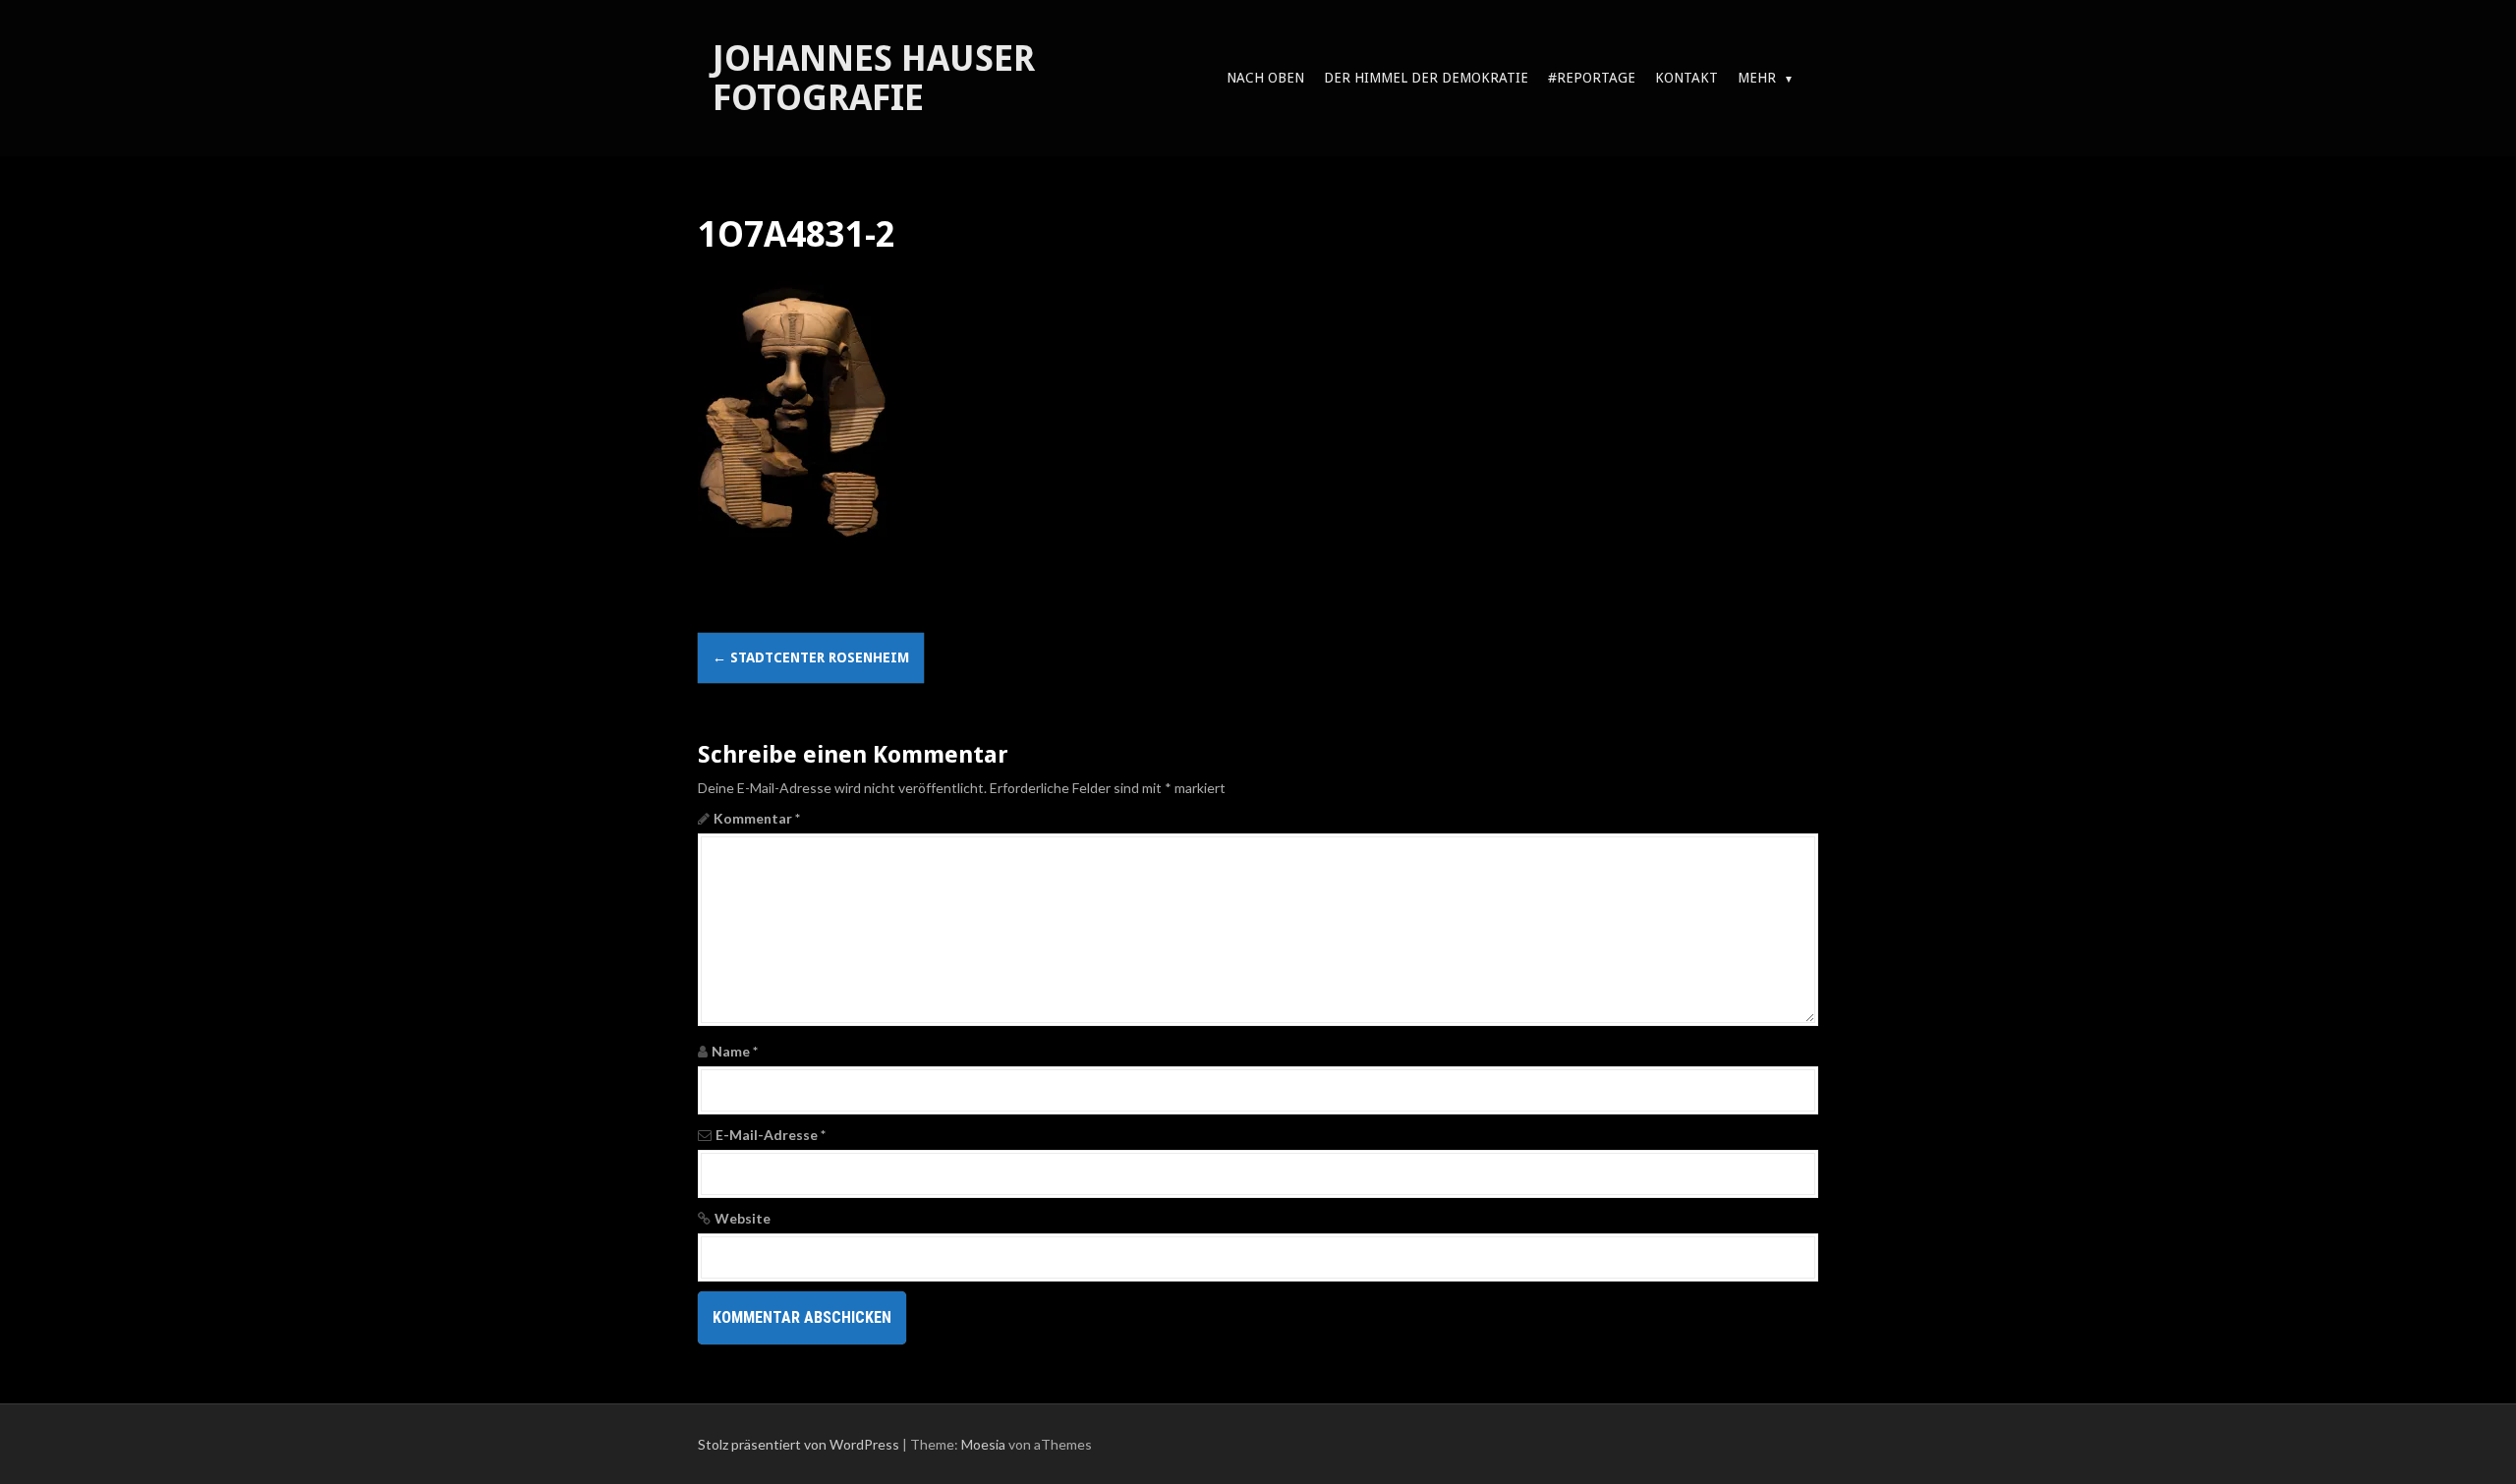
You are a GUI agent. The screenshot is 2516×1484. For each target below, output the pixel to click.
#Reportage (1592, 78)
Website (743, 1218)
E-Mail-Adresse (771, 1135)
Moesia (983, 1444)
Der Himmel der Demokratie (1426, 78)
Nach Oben (1265, 78)
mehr (1757, 78)
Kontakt (1687, 78)
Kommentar (757, 818)
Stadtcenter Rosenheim (811, 657)
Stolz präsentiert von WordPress (799, 1444)
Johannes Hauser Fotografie (874, 78)
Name (735, 1051)
